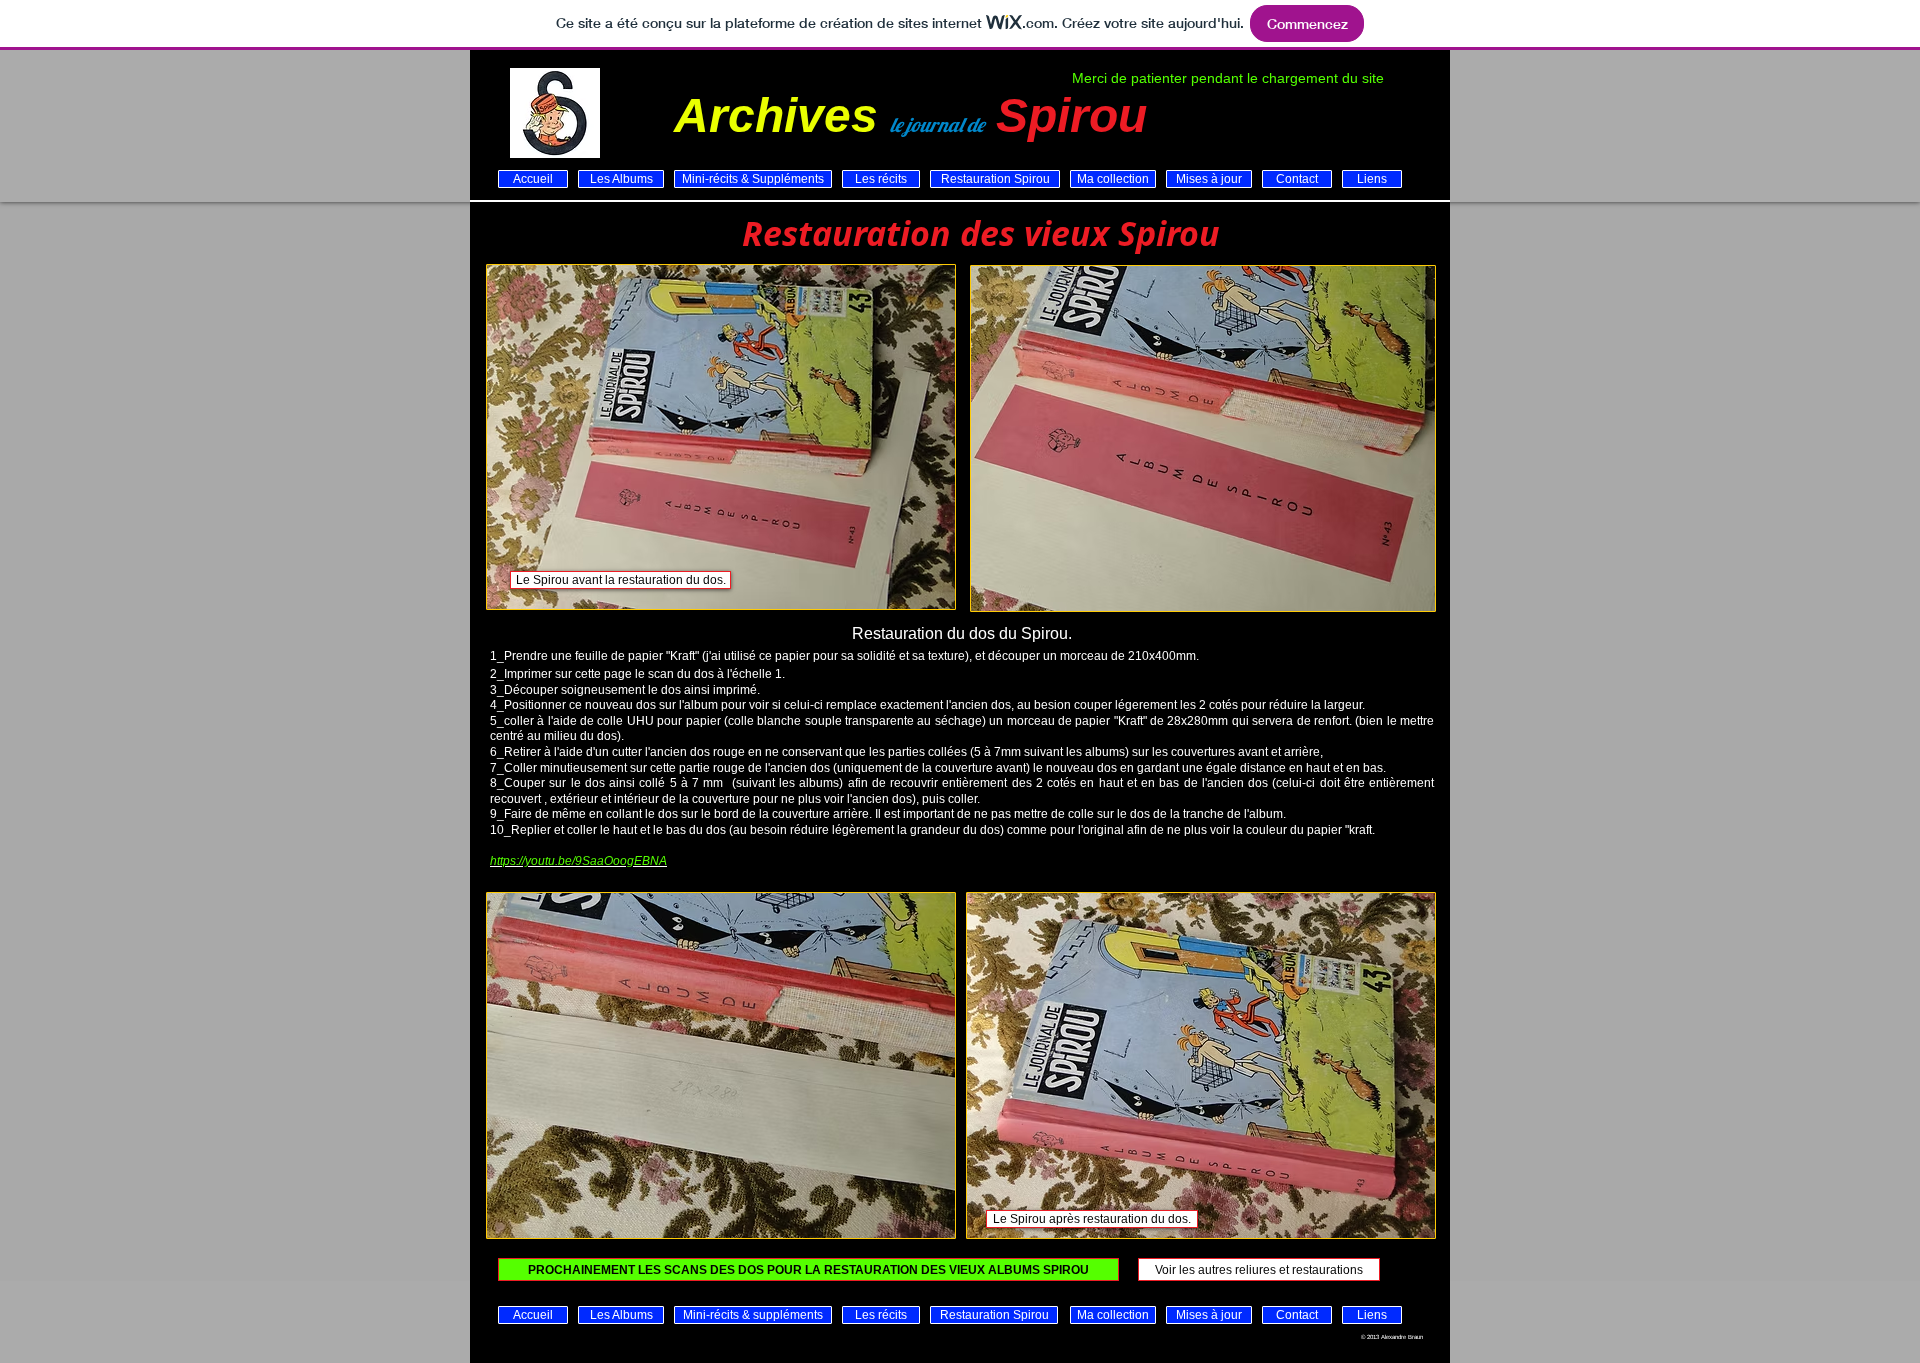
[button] (620, 580)
